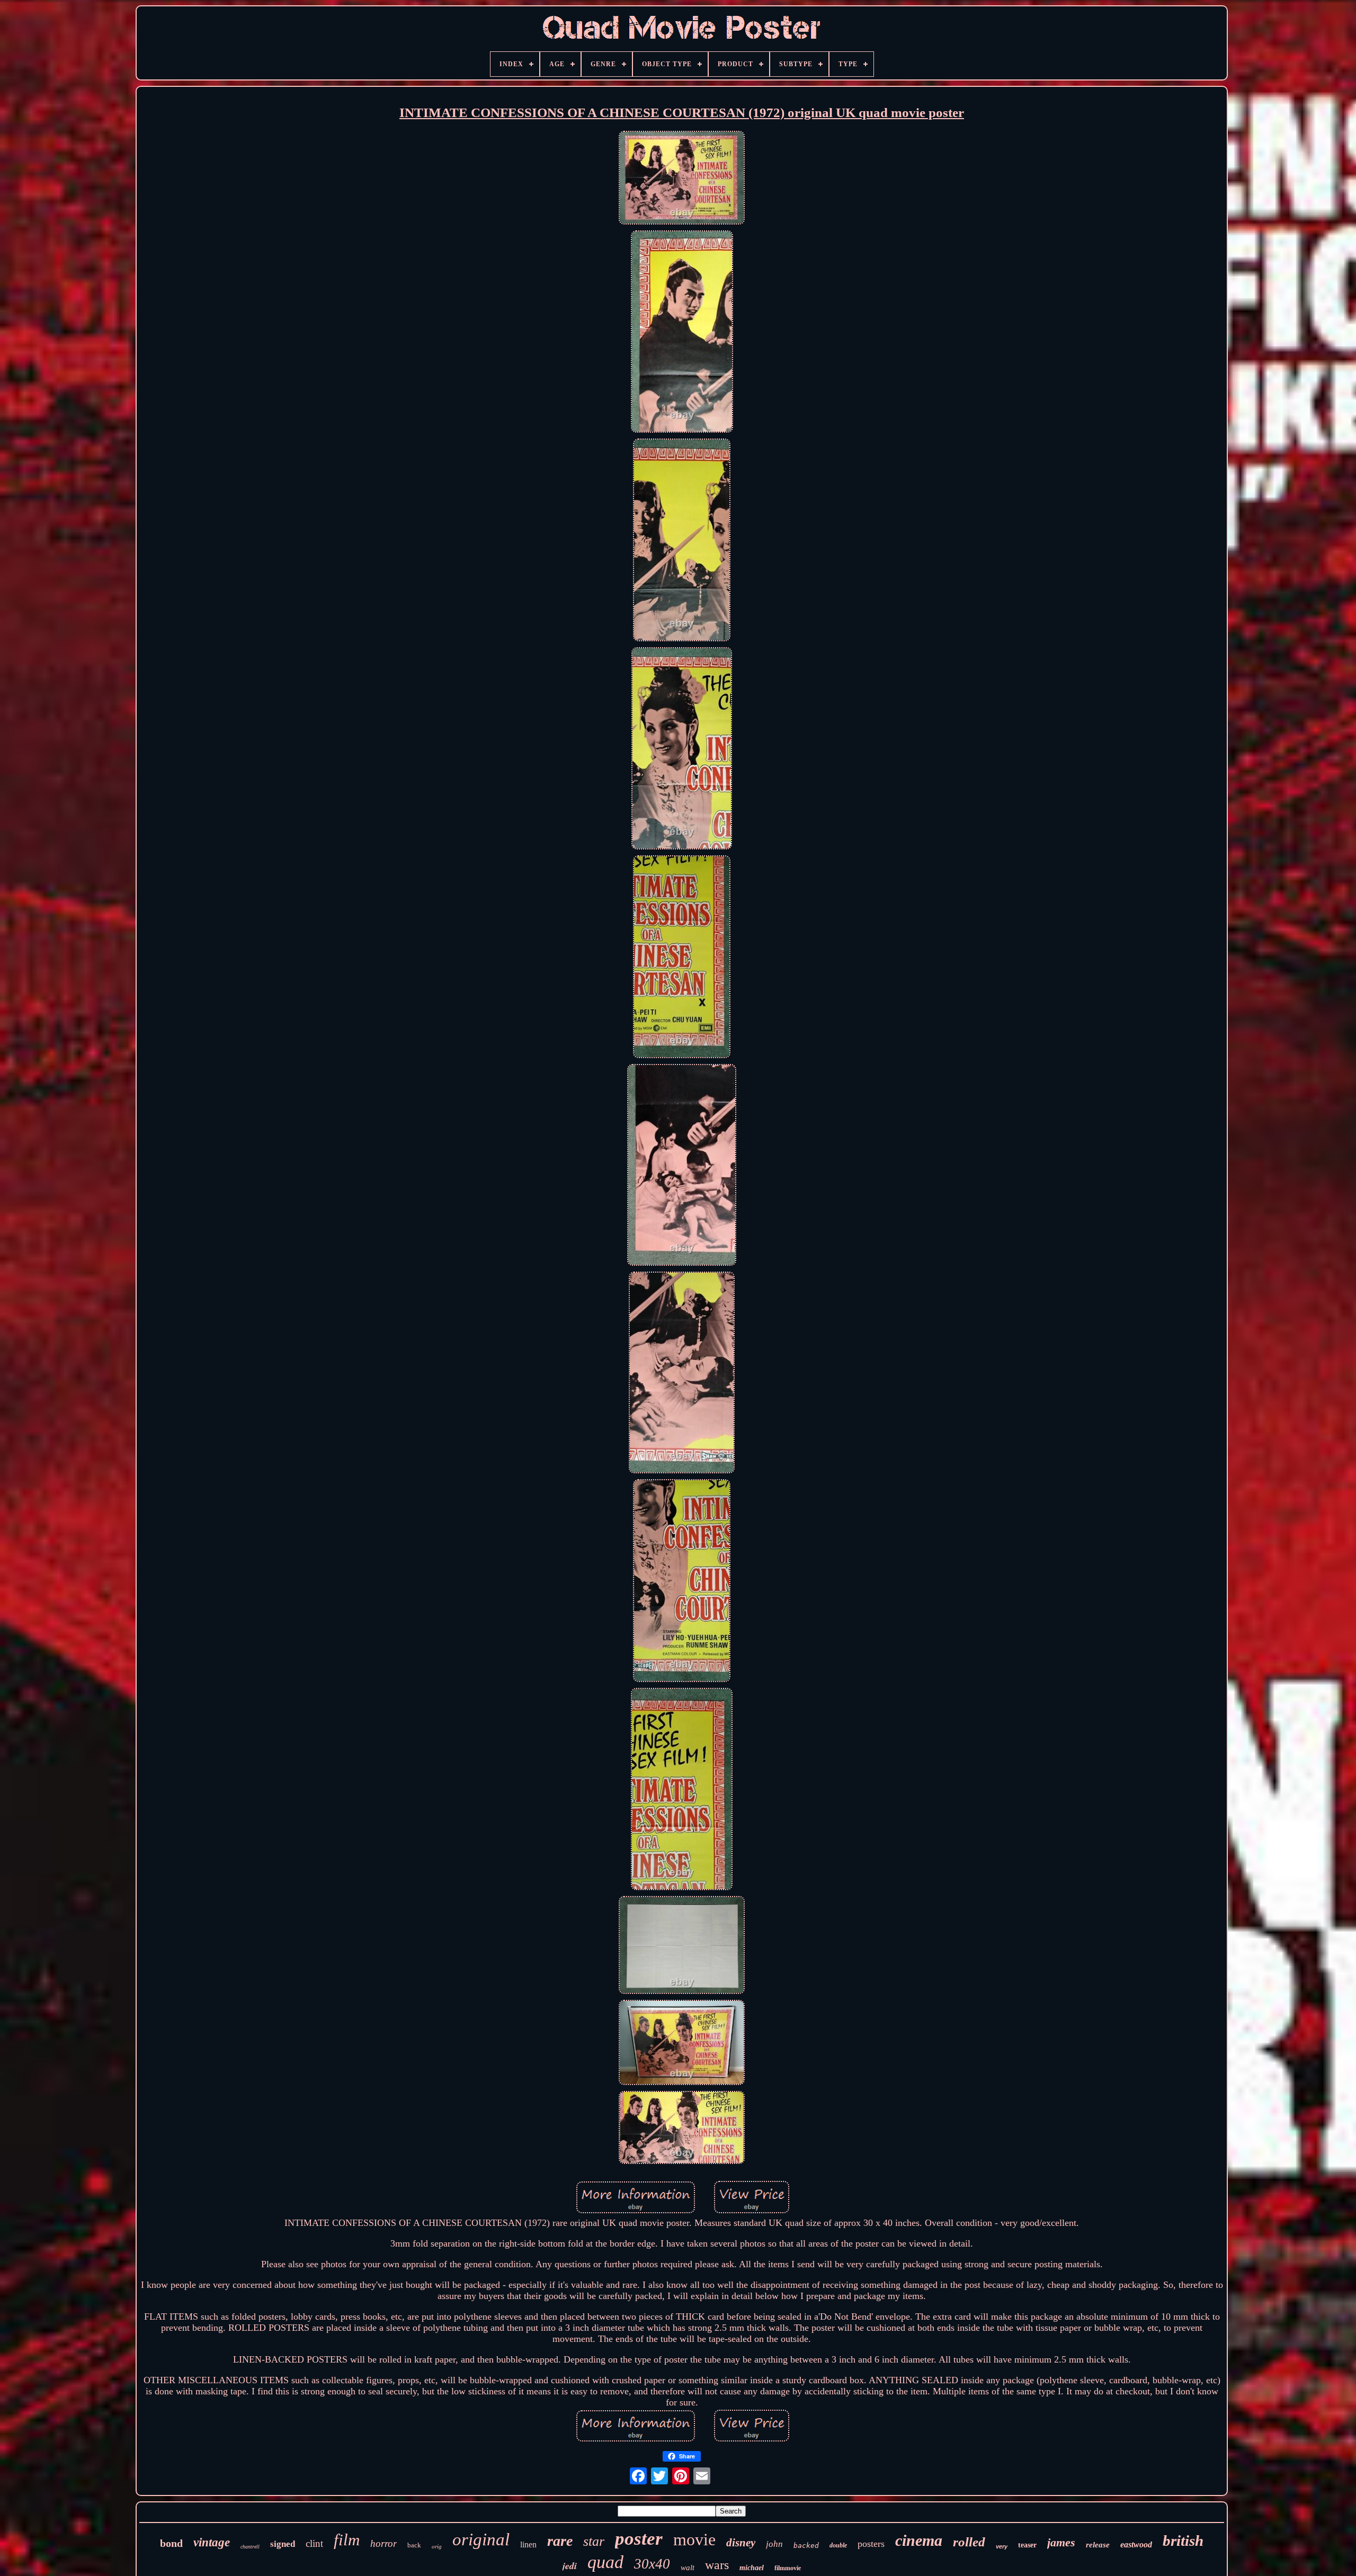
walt (688, 2568)
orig (437, 2546)
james (1061, 2542)
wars (717, 2565)
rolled (969, 2542)
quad (605, 2562)
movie (694, 2539)
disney (741, 2543)
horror (383, 2543)
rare (560, 2541)
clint (314, 2543)
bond (171, 2543)
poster (639, 2539)
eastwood (1136, 2544)
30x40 (652, 2564)
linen (528, 2544)
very (1002, 2546)
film (347, 2540)
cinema (919, 2540)
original (481, 2539)
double (838, 2545)
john (774, 2544)
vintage (212, 2542)
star (594, 2541)
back (414, 2545)
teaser (1027, 2545)
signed (283, 2544)
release (1098, 2545)
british (1183, 2541)
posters (871, 2544)
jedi (570, 2566)
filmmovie (788, 2568)
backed (806, 2546)
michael (752, 2568)
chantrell (250, 2547)
